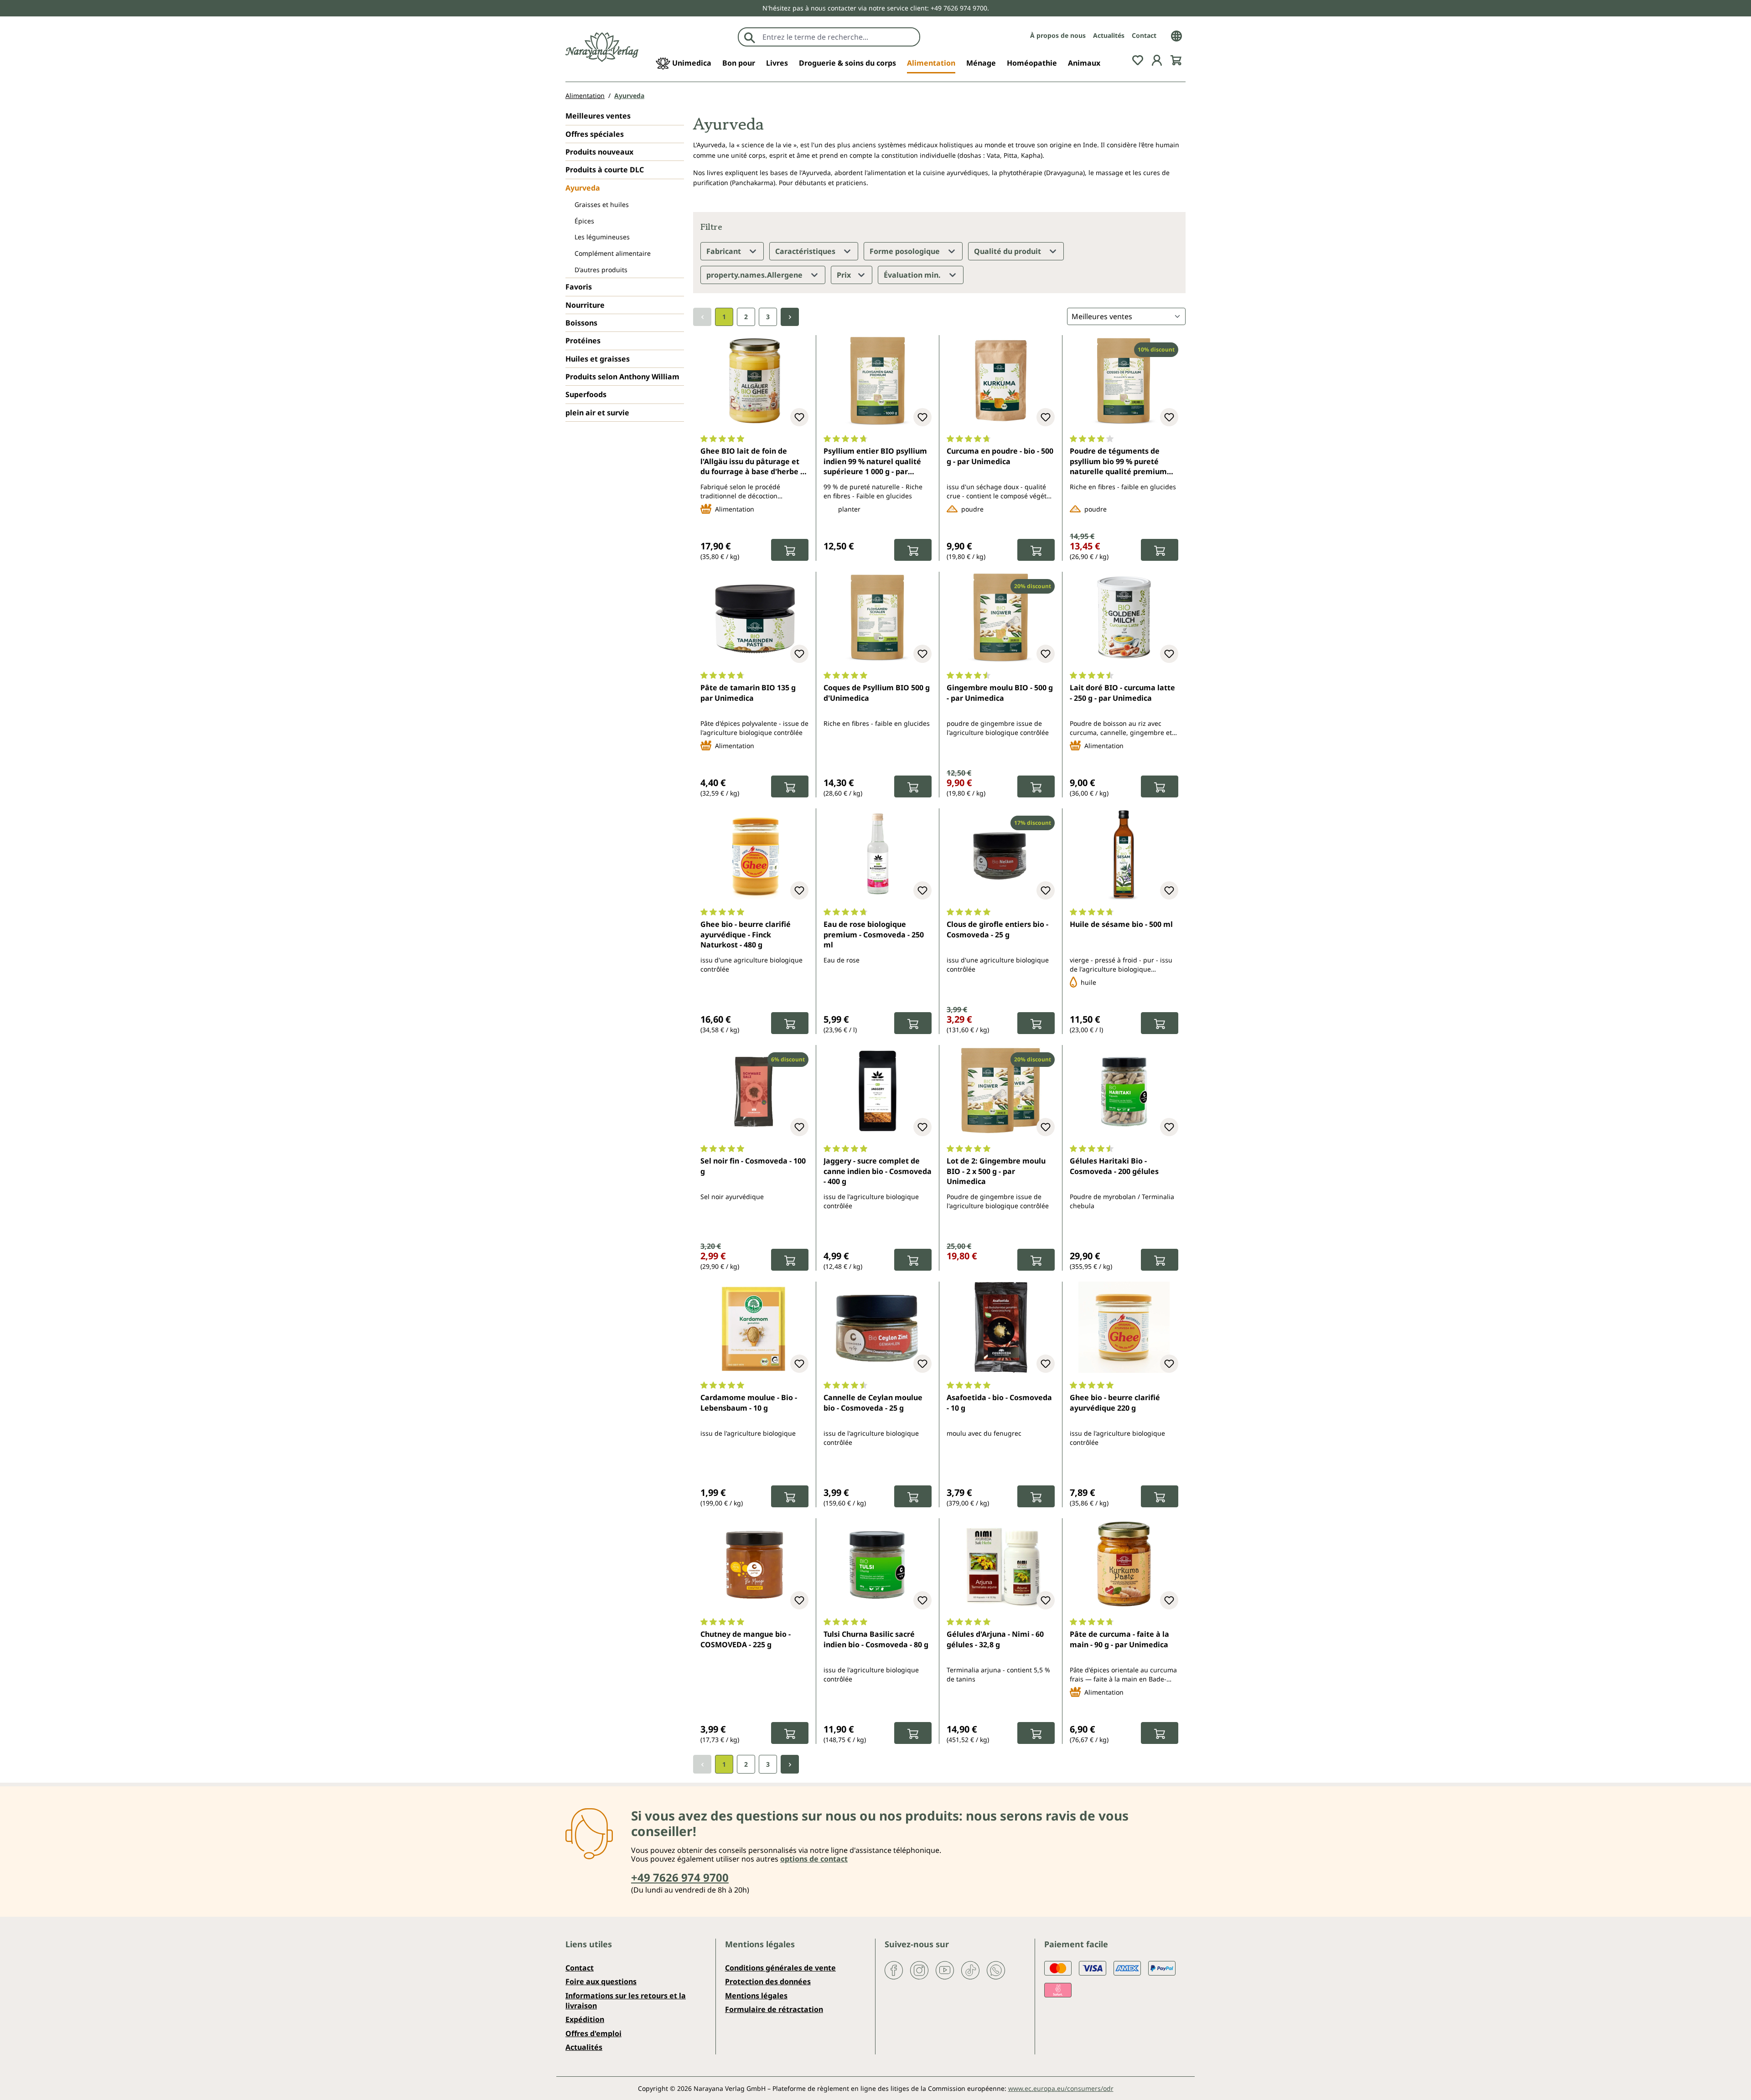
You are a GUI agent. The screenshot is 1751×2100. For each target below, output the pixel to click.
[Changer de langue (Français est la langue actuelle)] (1176, 35)
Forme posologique (906, 251)
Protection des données (768, 1981)
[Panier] (1176, 59)
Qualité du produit (1008, 251)
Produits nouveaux (599, 152)
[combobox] (839, 37)
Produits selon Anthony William (622, 377)
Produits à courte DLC (605, 170)
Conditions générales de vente (780, 1968)
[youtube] (945, 1970)
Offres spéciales (595, 134)
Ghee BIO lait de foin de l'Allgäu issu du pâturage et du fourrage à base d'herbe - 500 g (751, 462)
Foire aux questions (601, 1981)
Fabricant (725, 251)
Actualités (1109, 35)
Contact (1144, 35)
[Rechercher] (750, 37)
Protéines (583, 341)
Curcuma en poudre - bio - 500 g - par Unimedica (1000, 456)
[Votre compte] (1157, 59)
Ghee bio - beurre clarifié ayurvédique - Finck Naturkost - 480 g (746, 934)
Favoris (579, 287)
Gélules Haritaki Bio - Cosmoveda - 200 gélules (1114, 1166)
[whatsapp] (996, 1970)
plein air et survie (597, 413)
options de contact (814, 1859)
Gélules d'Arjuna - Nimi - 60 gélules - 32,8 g (995, 1639)
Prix (845, 275)
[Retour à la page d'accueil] (602, 47)
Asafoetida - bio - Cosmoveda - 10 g (999, 1402)
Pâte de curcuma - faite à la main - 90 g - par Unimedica (1119, 1639)
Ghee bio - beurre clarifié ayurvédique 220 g (1115, 1402)
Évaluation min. (913, 275)
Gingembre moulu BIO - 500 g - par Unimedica (1000, 693)
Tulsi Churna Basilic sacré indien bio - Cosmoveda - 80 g (876, 1639)
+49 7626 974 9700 (680, 1877)
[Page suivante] (790, 317)
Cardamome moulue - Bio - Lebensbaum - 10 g (749, 1402)
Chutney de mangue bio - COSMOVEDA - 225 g (746, 1639)
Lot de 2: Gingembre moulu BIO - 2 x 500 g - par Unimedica (996, 1171)
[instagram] (919, 1970)
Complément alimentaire (613, 253)
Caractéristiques (806, 251)
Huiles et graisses (598, 359)
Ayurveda (583, 188)
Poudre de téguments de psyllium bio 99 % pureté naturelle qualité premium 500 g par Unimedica (1118, 462)
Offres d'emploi (593, 2033)
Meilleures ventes (598, 116)
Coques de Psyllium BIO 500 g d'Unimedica (877, 693)
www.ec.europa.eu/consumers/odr (1061, 2088)
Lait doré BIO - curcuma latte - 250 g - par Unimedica (1122, 693)
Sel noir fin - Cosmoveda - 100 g (753, 1166)
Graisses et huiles (602, 204)
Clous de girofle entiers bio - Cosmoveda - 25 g (997, 929)
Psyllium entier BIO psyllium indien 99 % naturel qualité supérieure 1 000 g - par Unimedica (875, 462)
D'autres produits (601, 270)
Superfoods (586, 394)
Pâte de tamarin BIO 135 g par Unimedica (748, 693)
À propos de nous (1058, 35)
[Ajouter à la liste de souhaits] (799, 417)
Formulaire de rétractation (774, 2009)
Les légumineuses (602, 237)
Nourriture (585, 305)
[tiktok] (970, 1970)
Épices (584, 221)
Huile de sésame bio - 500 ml (1121, 924)
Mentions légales (756, 1996)
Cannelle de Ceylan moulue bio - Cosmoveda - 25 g (873, 1402)
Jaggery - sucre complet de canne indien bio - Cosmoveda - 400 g (878, 1171)
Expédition (585, 2019)
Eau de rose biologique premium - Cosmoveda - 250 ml (874, 934)
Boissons (581, 323)
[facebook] (894, 1970)
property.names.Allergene (755, 275)
